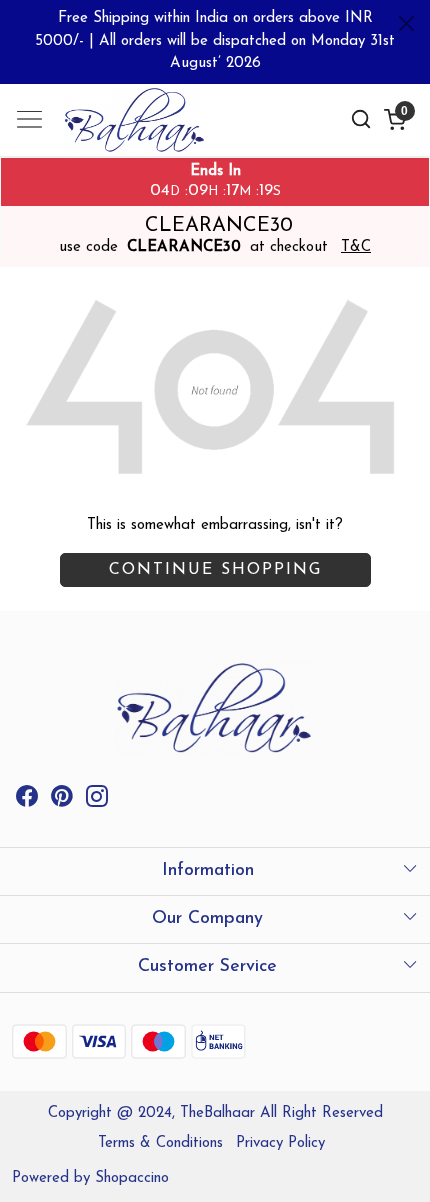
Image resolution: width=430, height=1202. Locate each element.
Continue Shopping (215, 570)
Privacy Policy (280, 1143)
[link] (360, 119)
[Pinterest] (62, 800)
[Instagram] (97, 800)
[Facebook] (27, 800)
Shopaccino (132, 1178)
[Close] (406, 23)
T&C (356, 247)
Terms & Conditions (160, 1143)
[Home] (149, 127)
